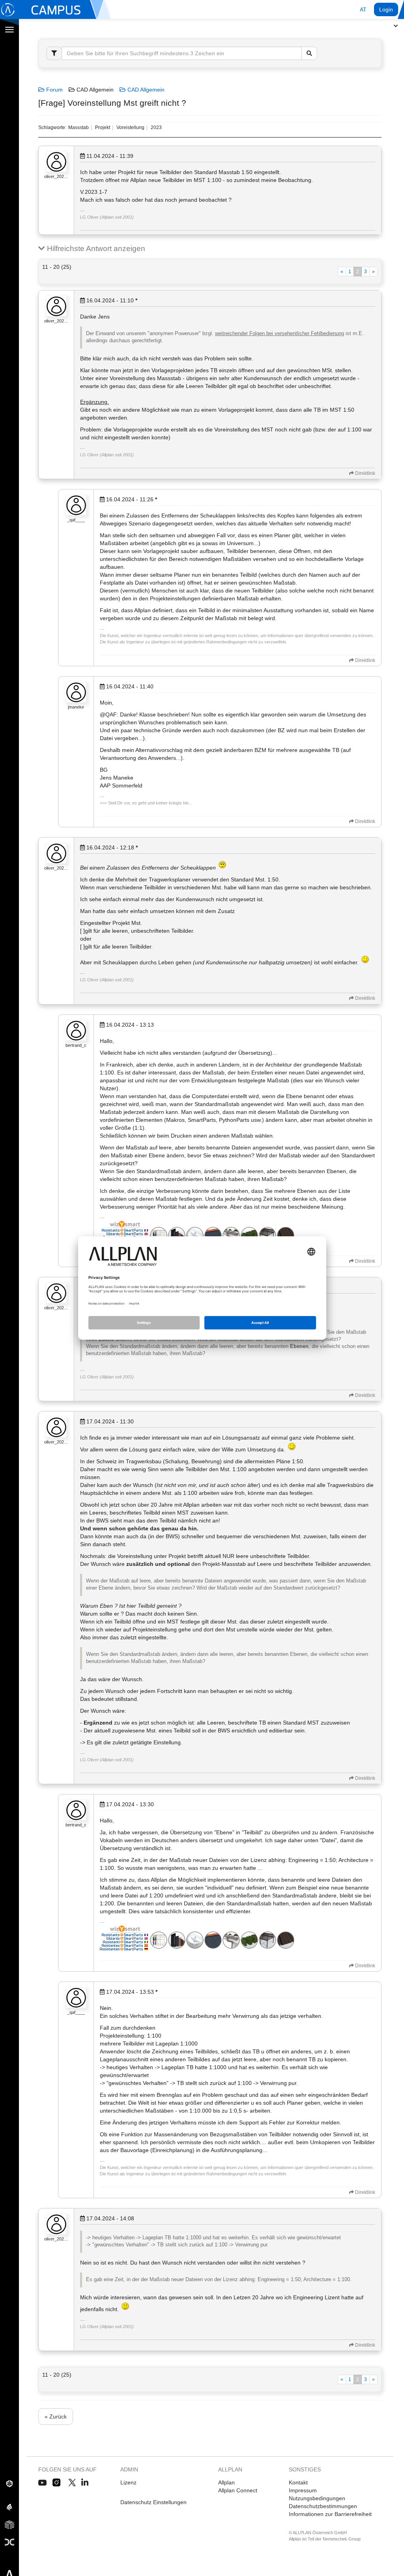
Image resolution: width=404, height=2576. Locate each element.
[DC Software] (9, 2542)
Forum (54, 90)
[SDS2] (9, 2483)
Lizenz (128, 2482)
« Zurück (56, 2417)
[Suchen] (309, 53)
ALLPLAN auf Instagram (57, 2483)
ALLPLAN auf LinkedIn (85, 2483)
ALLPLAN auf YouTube (42, 2483)
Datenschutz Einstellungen (153, 2502)
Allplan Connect (238, 2490)
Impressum (303, 2490)
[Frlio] (9, 2524)
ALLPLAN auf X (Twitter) (72, 2483)
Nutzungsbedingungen (317, 2498)
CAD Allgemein (145, 90)
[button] (363, 9)
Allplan (226, 2482)
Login (386, 9)
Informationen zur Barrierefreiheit (330, 2514)
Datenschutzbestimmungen (323, 2506)
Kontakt (298, 2482)
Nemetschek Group (342, 2539)
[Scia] (9, 2507)
